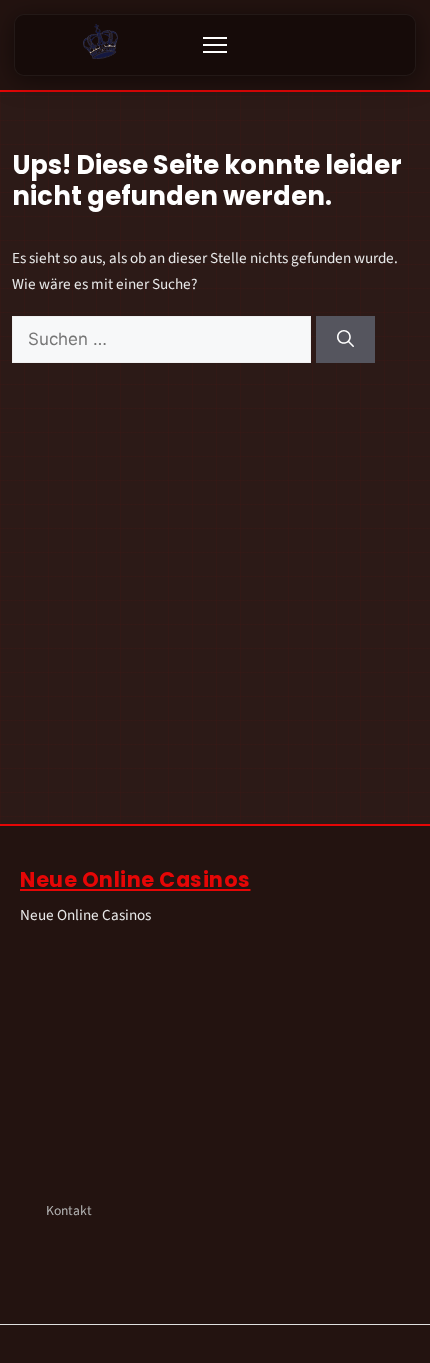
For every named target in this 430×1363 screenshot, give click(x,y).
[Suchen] (345, 340)
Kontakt (69, 1210)
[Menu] (215, 45)
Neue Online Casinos (135, 879)
